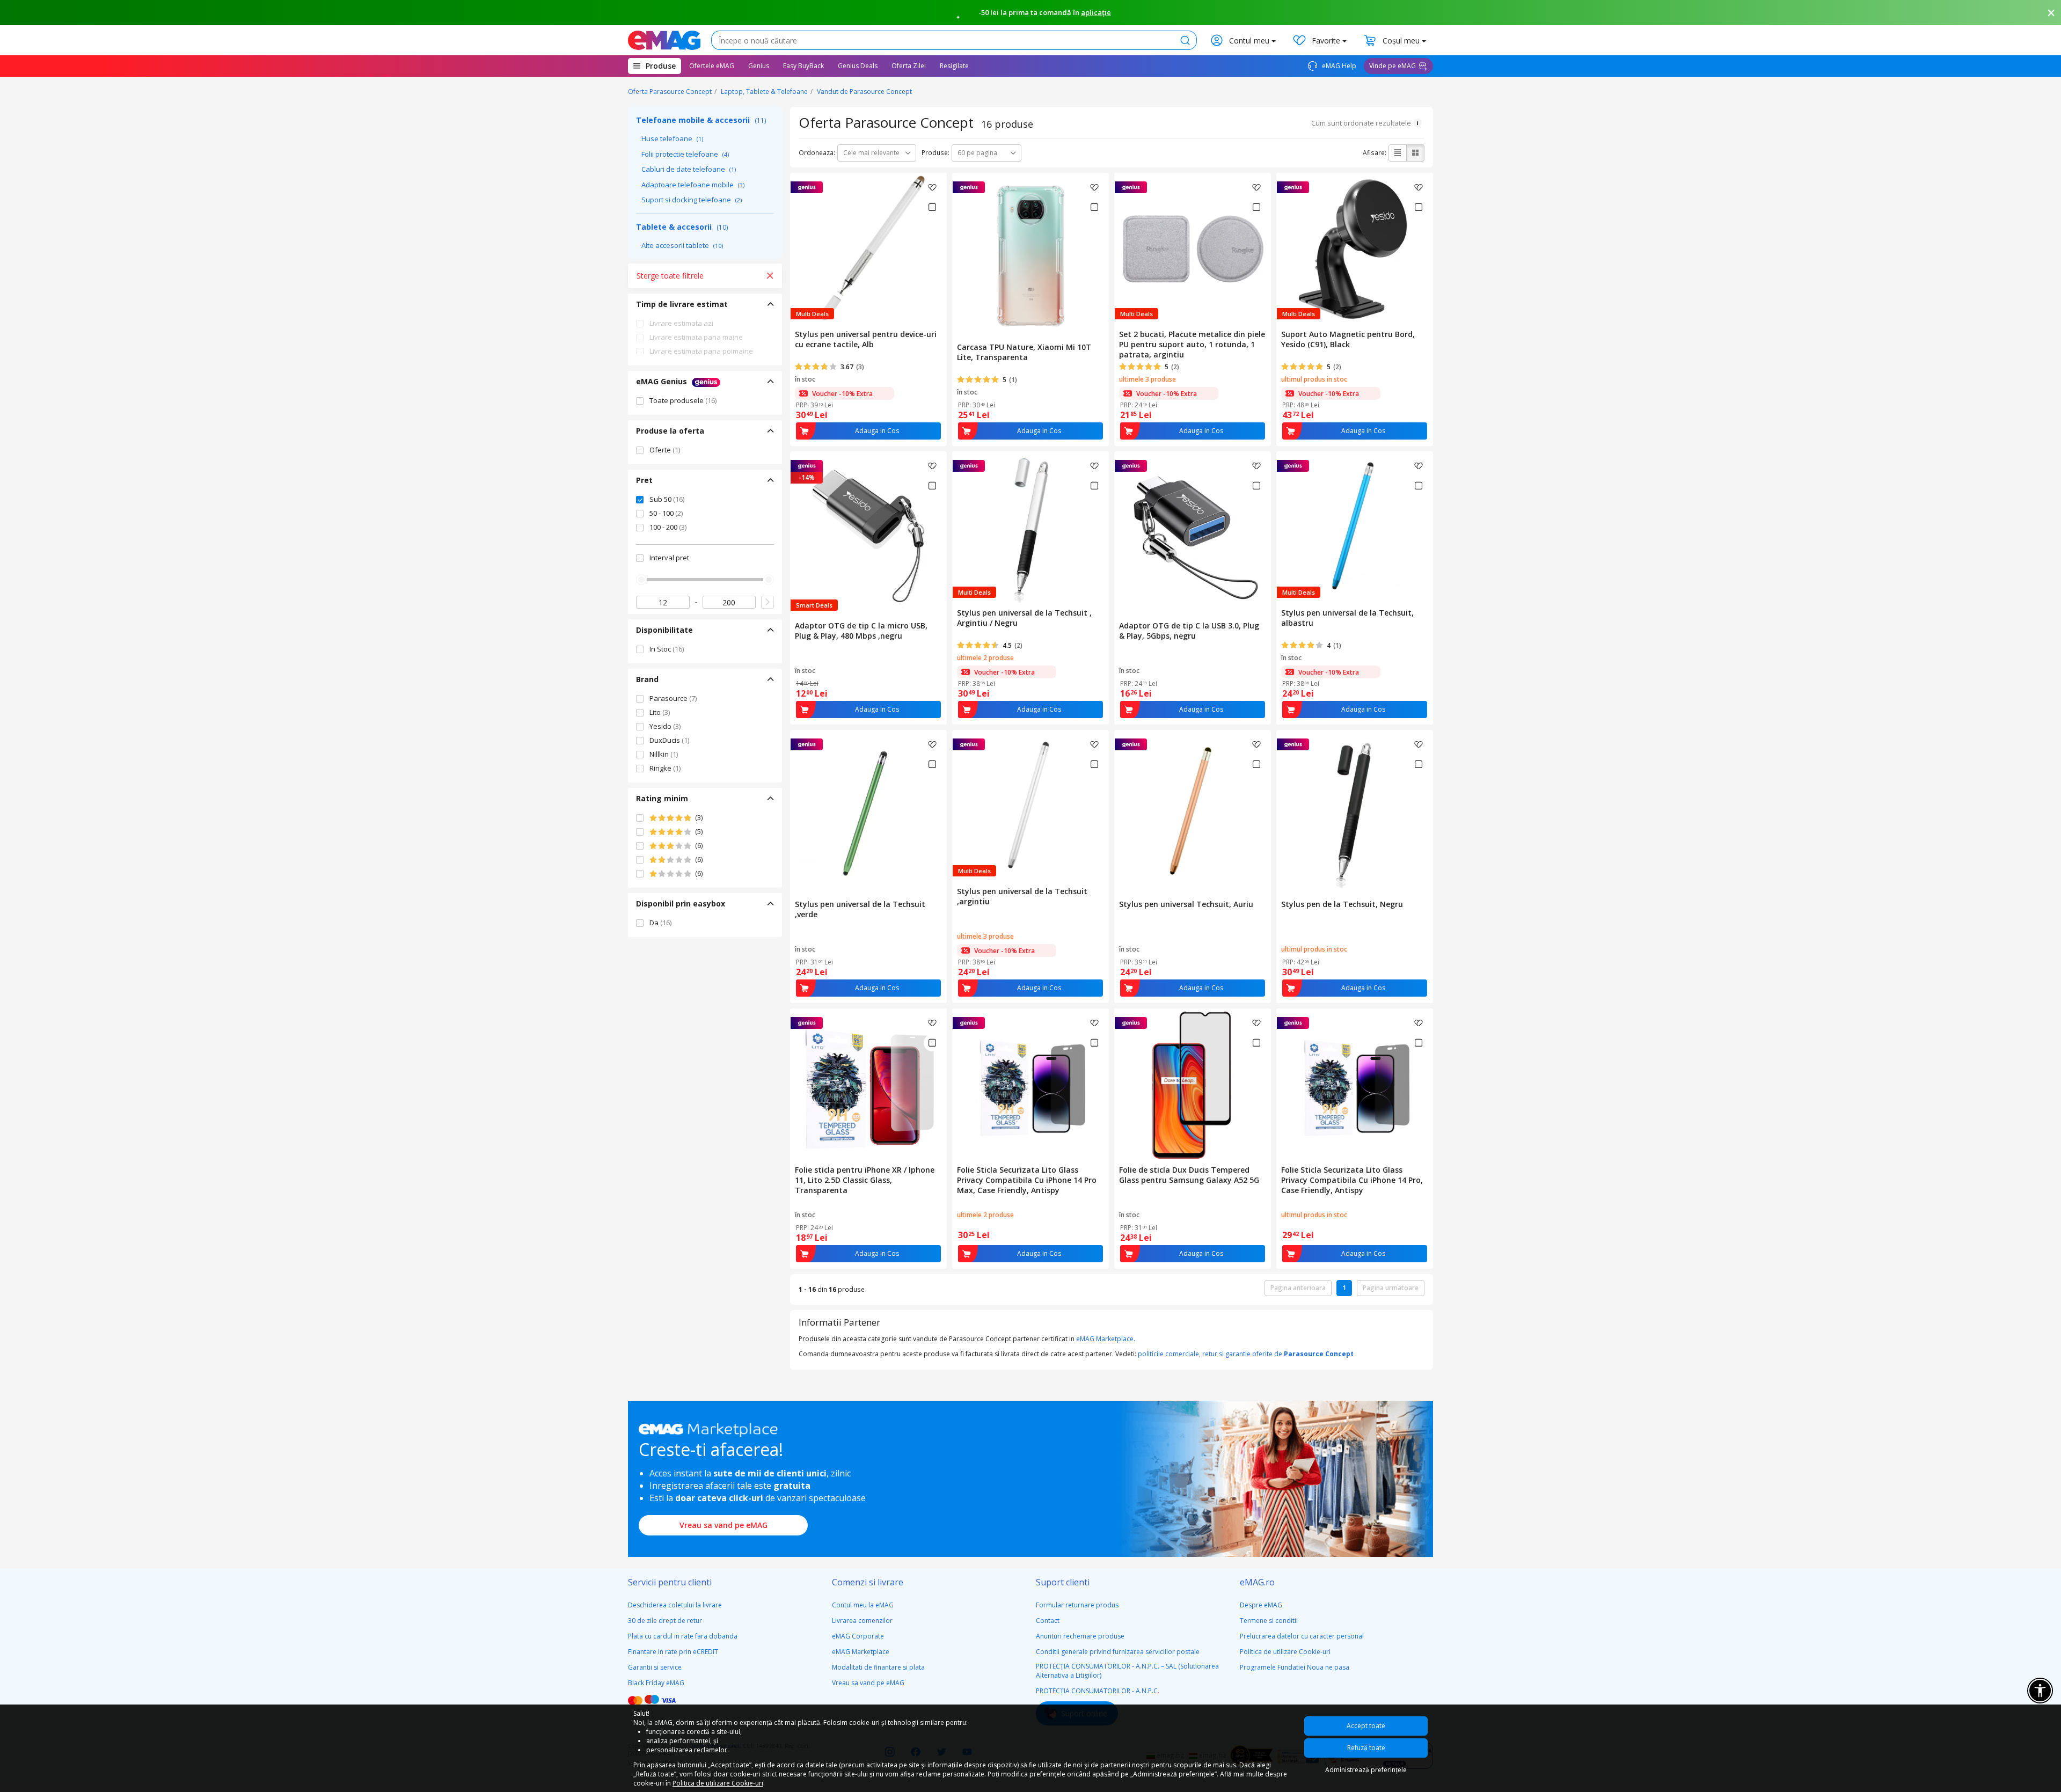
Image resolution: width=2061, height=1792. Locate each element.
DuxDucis (669, 740)
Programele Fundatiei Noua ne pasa (1295, 1667)
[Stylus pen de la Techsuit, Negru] (1355, 813)
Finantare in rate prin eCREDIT (673, 1652)
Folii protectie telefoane (685, 154)
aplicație (1096, 12)
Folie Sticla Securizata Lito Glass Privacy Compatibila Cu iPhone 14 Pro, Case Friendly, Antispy (1352, 1180)
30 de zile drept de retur (665, 1621)
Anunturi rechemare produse (1080, 1636)
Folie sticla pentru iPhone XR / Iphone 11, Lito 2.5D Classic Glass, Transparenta (865, 1180)
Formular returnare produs (1077, 1605)
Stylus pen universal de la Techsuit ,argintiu (1022, 896)
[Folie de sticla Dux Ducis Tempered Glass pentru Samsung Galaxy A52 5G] (1193, 1085)
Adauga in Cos (877, 431)
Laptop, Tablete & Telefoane (764, 92)
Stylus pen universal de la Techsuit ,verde (860, 909)
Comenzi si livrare (868, 1582)
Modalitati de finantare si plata (878, 1667)
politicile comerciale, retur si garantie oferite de (1246, 1354)
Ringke (665, 768)
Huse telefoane (672, 138)
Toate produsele (683, 400)
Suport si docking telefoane (692, 200)
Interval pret (669, 558)
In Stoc (667, 649)
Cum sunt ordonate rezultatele (1361, 123)
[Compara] (932, 207)
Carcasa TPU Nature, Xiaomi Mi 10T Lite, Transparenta (1024, 352)
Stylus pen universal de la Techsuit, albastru (1347, 618)
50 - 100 (666, 513)
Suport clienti (1063, 1582)
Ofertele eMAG (712, 66)
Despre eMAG (1261, 1605)
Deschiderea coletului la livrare (675, 1605)
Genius (759, 66)
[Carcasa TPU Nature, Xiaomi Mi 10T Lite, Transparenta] (1030, 255)
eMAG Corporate (858, 1636)
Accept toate (1366, 1726)
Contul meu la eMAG (863, 1605)
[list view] (1398, 153)
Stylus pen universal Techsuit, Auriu (1186, 904)
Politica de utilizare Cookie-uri (1285, 1652)
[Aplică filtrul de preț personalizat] (768, 602)
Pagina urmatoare (1391, 1288)
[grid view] (1415, 153)
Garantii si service (655, 1667)
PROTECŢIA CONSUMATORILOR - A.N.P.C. (1098, 1691)
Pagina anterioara (1298, 1288)
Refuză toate (1366, 1748)
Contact (1048, 1621)
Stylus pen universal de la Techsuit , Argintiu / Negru (1024, 618)
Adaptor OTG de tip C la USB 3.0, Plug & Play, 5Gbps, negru (1189, 631)
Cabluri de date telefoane (689, 169)
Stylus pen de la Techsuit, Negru (1342, 904)
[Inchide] (2051, 13)
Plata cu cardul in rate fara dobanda (683, 1636)
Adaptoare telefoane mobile (693, 185)
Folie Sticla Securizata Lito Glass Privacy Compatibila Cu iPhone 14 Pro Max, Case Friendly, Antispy (1027, 1180)
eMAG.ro (1257, 1582)
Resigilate (954, 66)
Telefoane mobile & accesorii (701, 120)
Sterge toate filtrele (670, 276)
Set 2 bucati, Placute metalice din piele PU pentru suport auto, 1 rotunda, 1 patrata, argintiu (1192, 344)
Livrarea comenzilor (862, 1621)
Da (660, 923)
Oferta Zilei (909, 66)
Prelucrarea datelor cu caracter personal (1302, 1636)
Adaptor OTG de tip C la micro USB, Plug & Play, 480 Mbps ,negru (861, 631)
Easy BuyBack (803, 66)
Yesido (665, 726)
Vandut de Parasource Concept (864, 92)
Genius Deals (858, 66)
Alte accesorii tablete (682, 245)
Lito (660, 712)
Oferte (665, 450)
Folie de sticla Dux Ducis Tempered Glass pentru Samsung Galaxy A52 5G (1189, 1175)
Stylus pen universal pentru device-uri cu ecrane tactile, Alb (866, 339)
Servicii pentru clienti (670, 1582)
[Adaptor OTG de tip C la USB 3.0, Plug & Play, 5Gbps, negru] (1193, 534)
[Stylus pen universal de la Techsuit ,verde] (868, 813)
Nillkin (664, 754)
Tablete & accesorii (682, 227)
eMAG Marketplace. (1106, 1339)
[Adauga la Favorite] (932, 187)
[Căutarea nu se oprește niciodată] (664, 40)
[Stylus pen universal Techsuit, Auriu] (1193, 813)
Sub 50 (667, 499)
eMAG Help (1338, 66)
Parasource (673, 698)
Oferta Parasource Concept (670, 92)
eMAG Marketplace (861, 1652)
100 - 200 (668, 527)
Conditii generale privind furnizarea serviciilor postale (1118, 1652)
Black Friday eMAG (656, 1683)
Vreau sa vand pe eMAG (723, 1525)
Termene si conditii (1269, 1621)
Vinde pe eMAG (1393, 66)
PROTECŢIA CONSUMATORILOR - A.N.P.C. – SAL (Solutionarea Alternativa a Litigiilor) (1127, 1671)
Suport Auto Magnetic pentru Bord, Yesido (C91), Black (1348, 339)
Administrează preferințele (1366, 1770)
